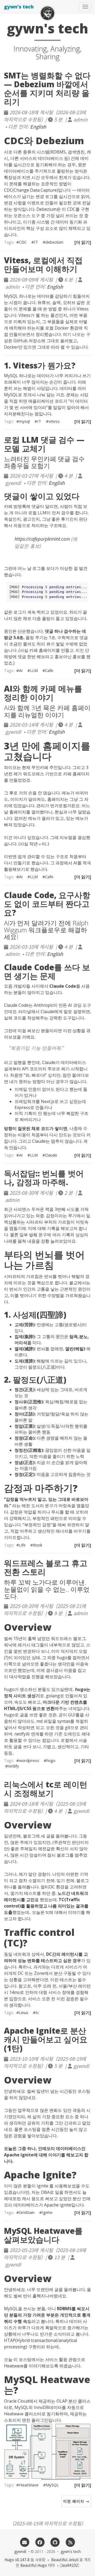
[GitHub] (55, 2542)
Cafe (49, 670)
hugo (51, 1760)
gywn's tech (19, 7)
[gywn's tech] (47, 13)
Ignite (47, 2212)
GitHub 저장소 (27, 341)
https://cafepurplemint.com (42, 539)
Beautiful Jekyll (65, 2560)
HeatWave (29, 2485)
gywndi (20, 2551)
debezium (54, 242)
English (38, 126)
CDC (23, 242)
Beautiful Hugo (34, 2565)
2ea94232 (69, 2565)
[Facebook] (40, 2542)
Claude (51, 1155)
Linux (24, 2012)
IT (36, 242)
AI (21, 670)
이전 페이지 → (76, 2501)
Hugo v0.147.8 (17, 2560)
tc (37, 2012)
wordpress (29, 1760)
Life (22, 1545)
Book (38, 1545)
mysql (24, 421)
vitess (54, 421)
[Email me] (25, 2542)
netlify (13, 1766)
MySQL (52, 2485)
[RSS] (70, 2542)
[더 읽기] (83, 242)
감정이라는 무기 (61, 1216)
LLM (34, 670)
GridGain (27, 2212)
